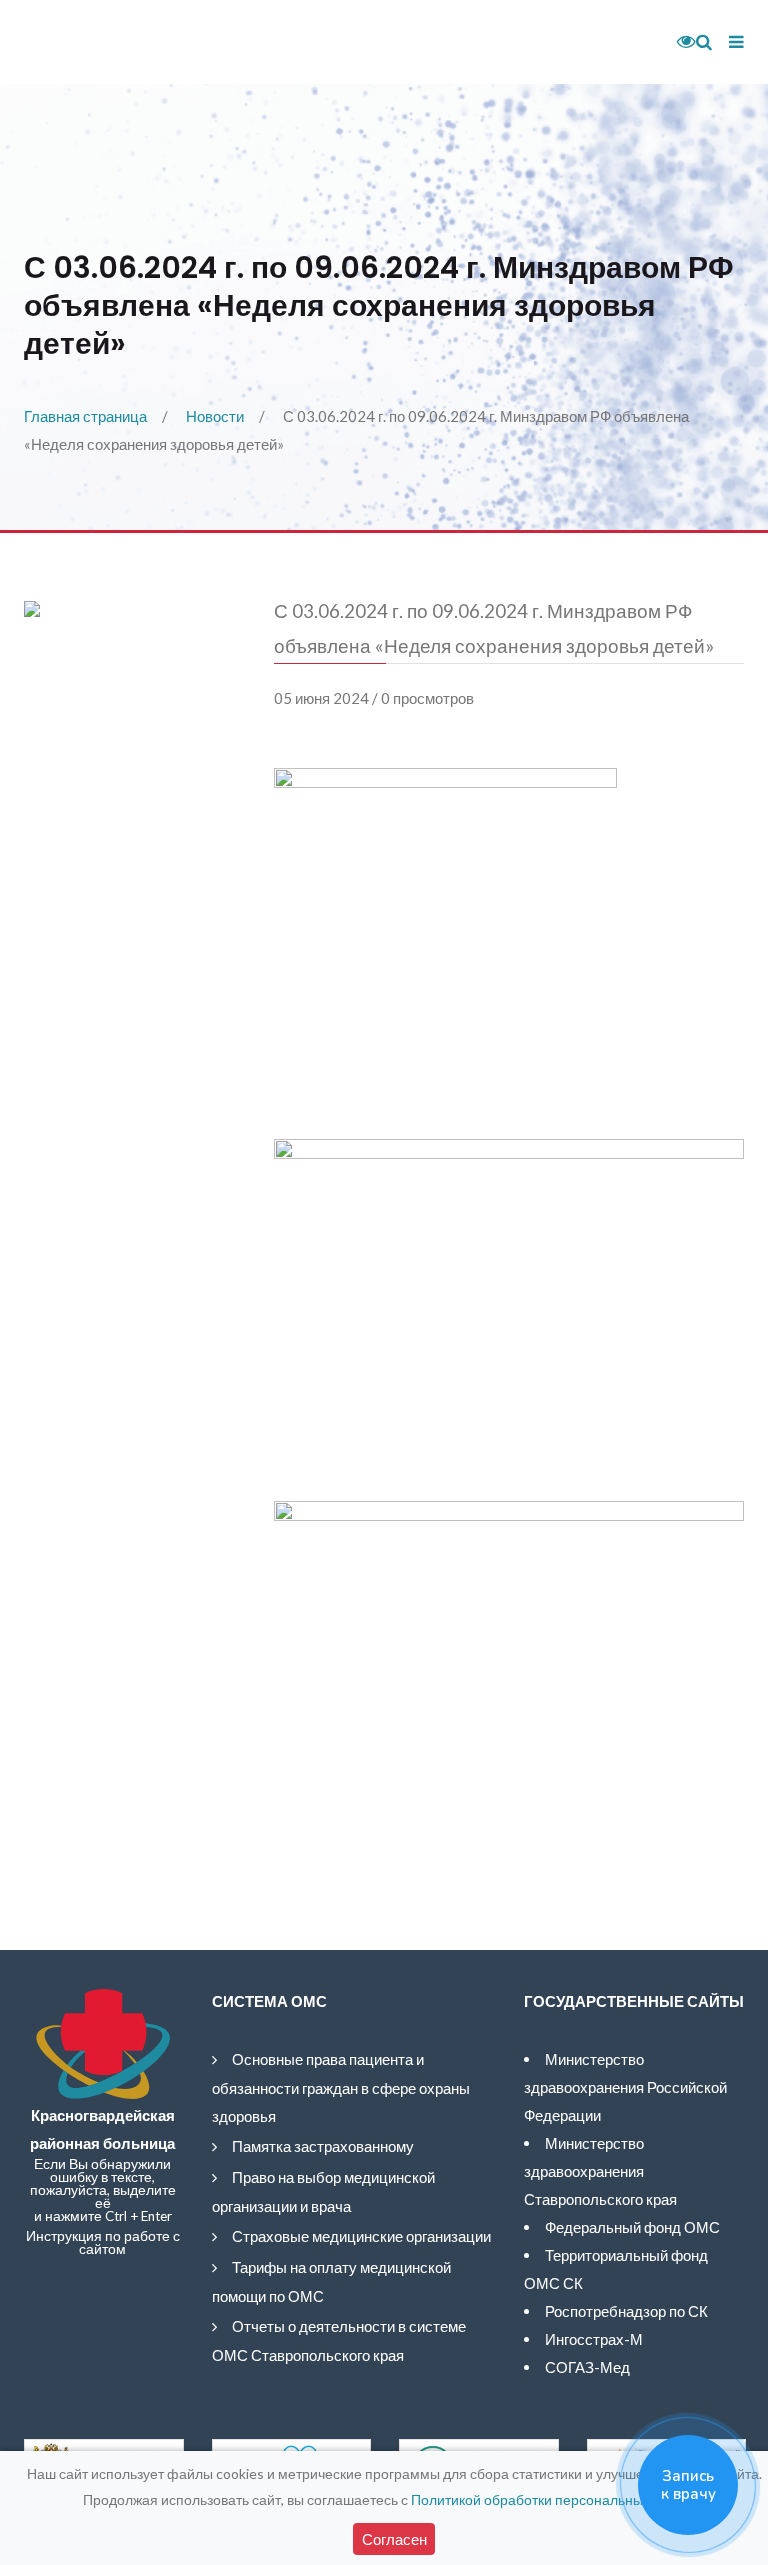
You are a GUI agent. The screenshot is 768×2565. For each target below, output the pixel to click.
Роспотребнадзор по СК (626, 2311)
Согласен (394, 2539)
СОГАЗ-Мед (587, 2367)
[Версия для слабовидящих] (679, 42)
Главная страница (85, 416)
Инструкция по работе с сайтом (103, 2242)
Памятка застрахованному (323, 2146)
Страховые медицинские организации (361, 2236)
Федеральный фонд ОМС (632, 2227)
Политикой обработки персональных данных (556, 2499)
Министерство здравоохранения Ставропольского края (600, 2171)
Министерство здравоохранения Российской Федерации (625, 2087)
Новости (215, 416)
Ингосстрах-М (594, 2339)
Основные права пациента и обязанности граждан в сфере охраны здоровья (341, 2087)
